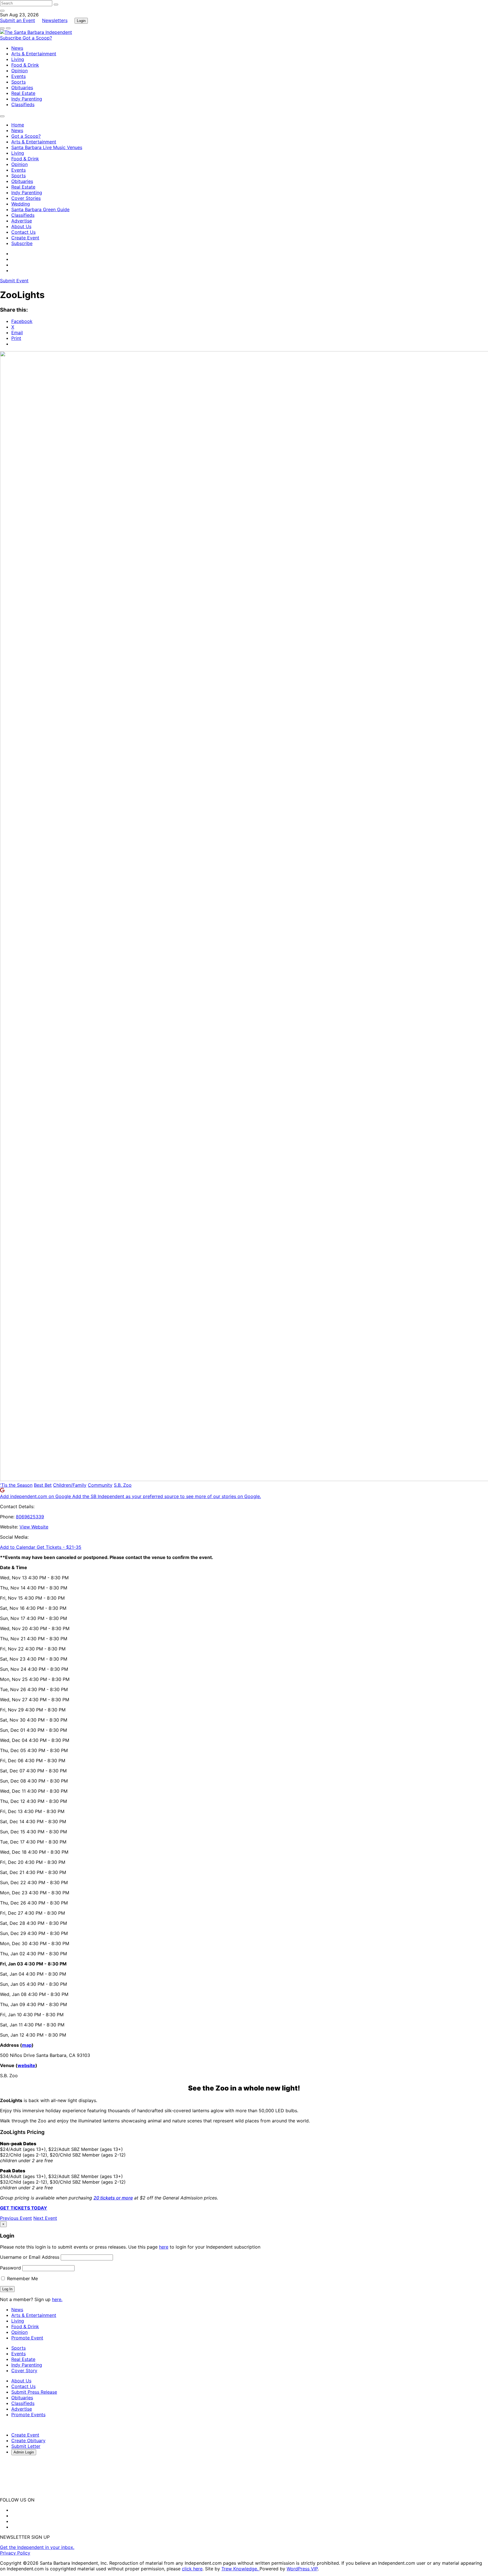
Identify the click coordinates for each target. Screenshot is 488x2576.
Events (18, 76)
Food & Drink (25, 65)
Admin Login (24, 2452)
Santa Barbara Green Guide (40, 209)
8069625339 (30, 1517)
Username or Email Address (30, 2257)
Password (10, 2268)
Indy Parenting (27, 99)
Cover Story (24, 2371)
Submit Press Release (34, 2392)
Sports (18, 82)
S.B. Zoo (123, 1485)
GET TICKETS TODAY (24, 2208)
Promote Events (28, 2415)
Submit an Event (18, 20)
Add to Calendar (18, 1547)
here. (57, 2299)
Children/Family (70, 1485)
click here (192, 2569)
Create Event (25, 238)
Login (81, 21)
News (17, 48)
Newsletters (55, 20)
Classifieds (23, 104)
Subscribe (11, 38)
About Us (21, 226)
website (26, 2065)
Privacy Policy (15, 2553)
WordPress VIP (302, 2569)
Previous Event (16, 2218)
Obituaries (22, 88)
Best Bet (43, 1485)
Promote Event (27, 2338)
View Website (34, 1527)
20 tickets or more (113, 2198)
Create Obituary (28, 2441)
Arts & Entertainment (34, 54)
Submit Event (14, 281)
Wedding (21, 204)
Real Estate (23, 93)
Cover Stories (26, 198)
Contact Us (23, 232)
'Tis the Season (16, 1485)
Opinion (19, 71)
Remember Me (22, 2278)
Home (18, 125)
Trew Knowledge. (240, 2569)
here (164, 2247)
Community (100, 1485)
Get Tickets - (59, 1547)
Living (18, 59)
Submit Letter (26, 2446)
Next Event (45, 2218)
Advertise (22, 221)
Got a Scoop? (37, 38)
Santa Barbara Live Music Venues (47, 147)
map (27, 2045)
